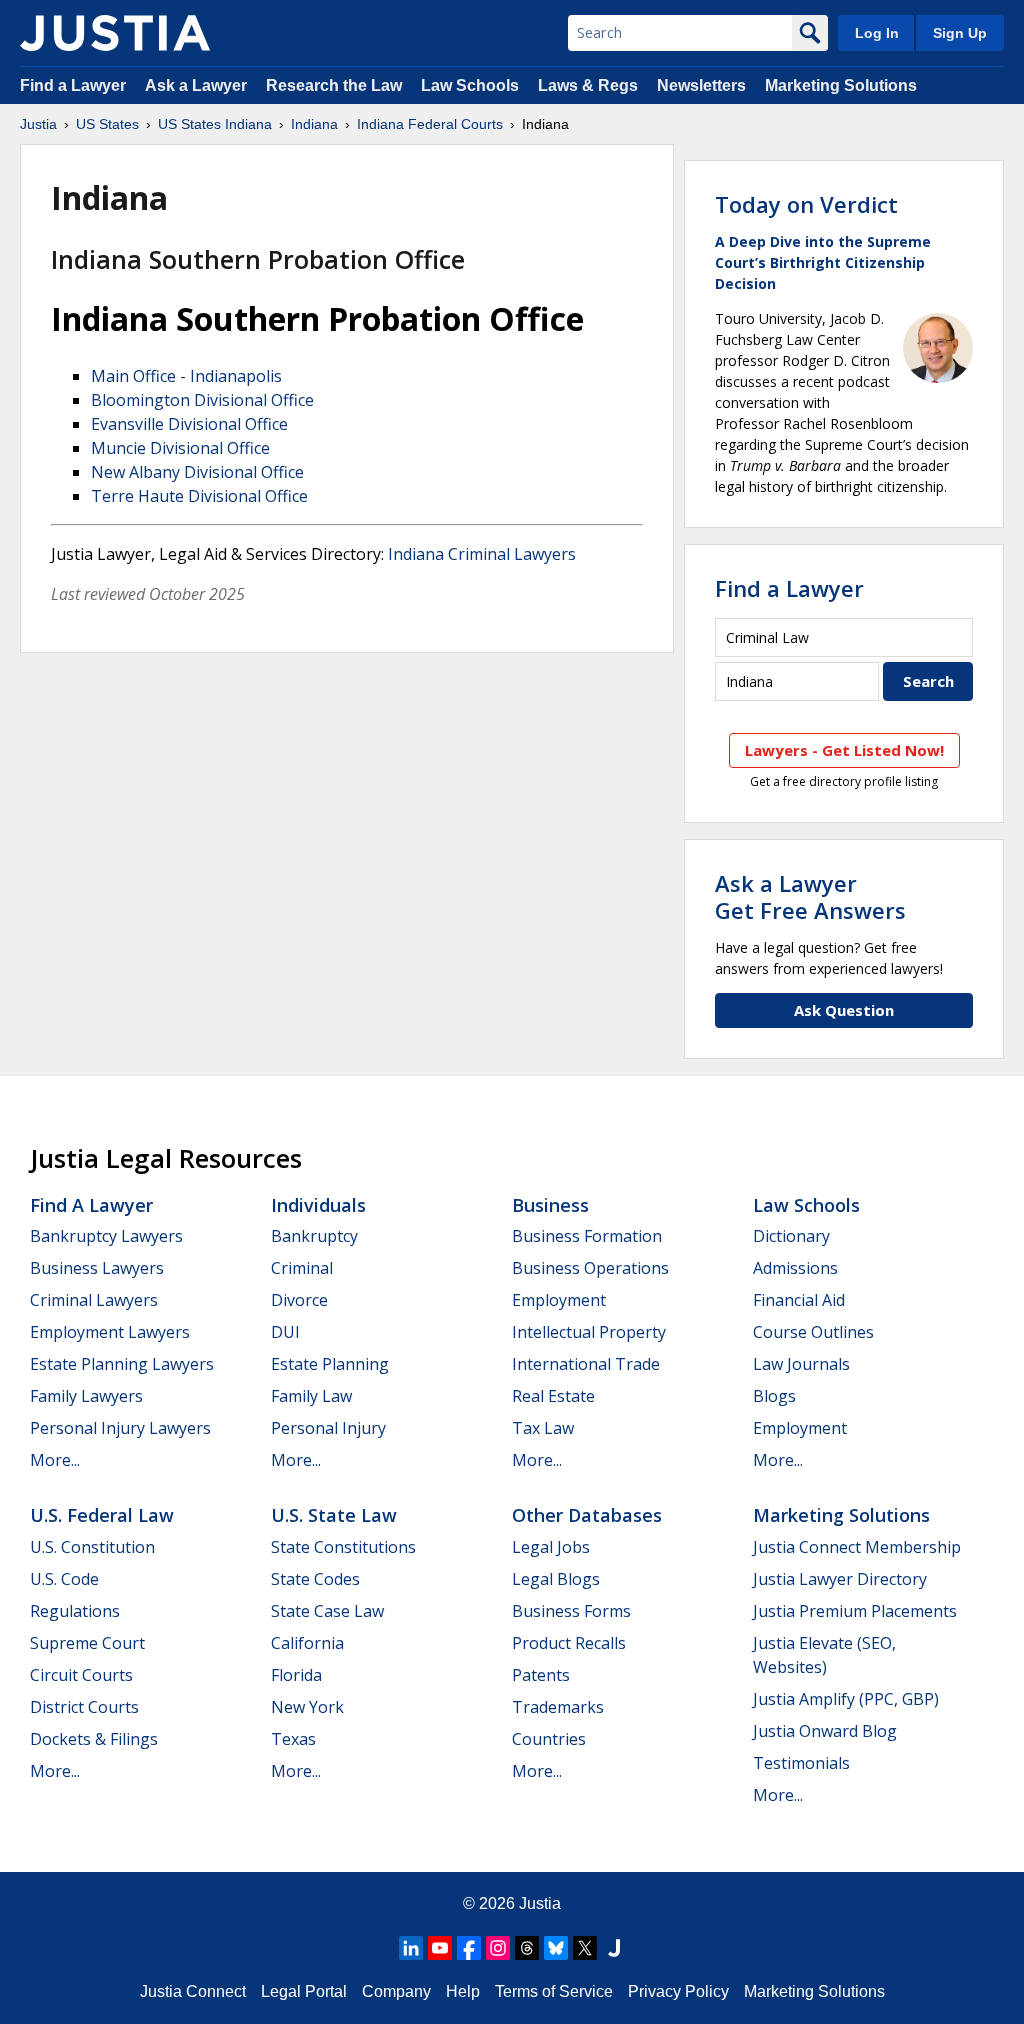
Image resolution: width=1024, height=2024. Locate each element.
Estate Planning (330, 1364)
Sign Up (960, 33)
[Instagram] (498, 1948)
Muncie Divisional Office (180, 448)
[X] (585, 1948)
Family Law (311, 1396)
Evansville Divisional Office (189, 424)
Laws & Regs (588, 85)
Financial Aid (799, 1300)
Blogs (774, 1396)
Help (463, 1991)
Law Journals (801, 1364)
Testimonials (801, 1763)
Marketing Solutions (841, 85)
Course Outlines (813, 1332)
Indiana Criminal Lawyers (482, 554)
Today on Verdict (806, 204)
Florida (296, 1675)
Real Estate (553, 1396)
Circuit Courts (81, 1675)
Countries (549, 1739)
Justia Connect (193, 1991)
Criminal (302, 1268)
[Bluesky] (556, 1948)
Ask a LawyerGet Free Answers (810, 896)
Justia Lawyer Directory (840, 1579)
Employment (559, 1300)
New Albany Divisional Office (197, 472)
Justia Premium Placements (855, 1611)
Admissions (795, 1268)
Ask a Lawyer (198, 85)
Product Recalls (569, 1643)
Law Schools (470, 85)
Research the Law (334, 85)
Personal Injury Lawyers (120, 1428)
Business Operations (590, 1268)
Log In (877, 33)
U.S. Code (64, 1579)
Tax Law (543, 1428)
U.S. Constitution (92, 1547)
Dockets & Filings (94, 1739)
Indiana (314, 124)
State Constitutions (343, 1547)
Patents (541, 1675)
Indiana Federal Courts (430, 124)
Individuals (318, 1205)
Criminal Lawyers (94, 1300)
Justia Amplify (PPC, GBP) (846, 1699)
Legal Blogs (556, 1579)
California (307, 1643)
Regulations (75, 1611)
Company (396, 1991)
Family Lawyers (86, 1396)
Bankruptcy (314, 1236)
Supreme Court (87, 1643)
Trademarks (558, 1707)
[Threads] (527, 1948)
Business (550, 1205)
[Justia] (115, 33)
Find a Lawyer (73, 85)
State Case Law (327, 1611)
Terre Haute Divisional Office (199, 496)
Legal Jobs (551, 1547)
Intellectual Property (589, 1332)
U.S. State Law (334, 1515)
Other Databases (587, 1515)
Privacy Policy (678, 1991)
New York (307, 1707)
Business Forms (571, 1611)
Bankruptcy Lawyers (106, 1236)
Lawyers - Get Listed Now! (844, 750)
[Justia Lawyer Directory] (614, 1948)
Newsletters (701, 85)
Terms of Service (554, 1991)
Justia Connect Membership (857, 1547)
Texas (293, 1739)
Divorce (299, 1300)
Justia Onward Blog (825, 1731)
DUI (285, 1332)
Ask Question (844, 1010)
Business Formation (587, 1236)
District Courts (84, 1707)
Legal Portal (304, 1991)
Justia (38, 124)
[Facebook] (469, 1948)
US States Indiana (215, 124)
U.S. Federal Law (102, 1515)
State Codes (315, 1579)
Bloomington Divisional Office (202, 400)
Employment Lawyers (110, 1332)
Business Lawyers (97, 1268)
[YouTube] (440, 1948)
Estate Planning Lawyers (122, 1364)
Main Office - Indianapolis (186, 376)
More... (55, 1460)
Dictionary (791, 1236)
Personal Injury (328, 1428)
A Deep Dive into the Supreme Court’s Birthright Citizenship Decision (823, 262)
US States (107, 124)
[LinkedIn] (411, 1948)
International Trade (586, 1364)
